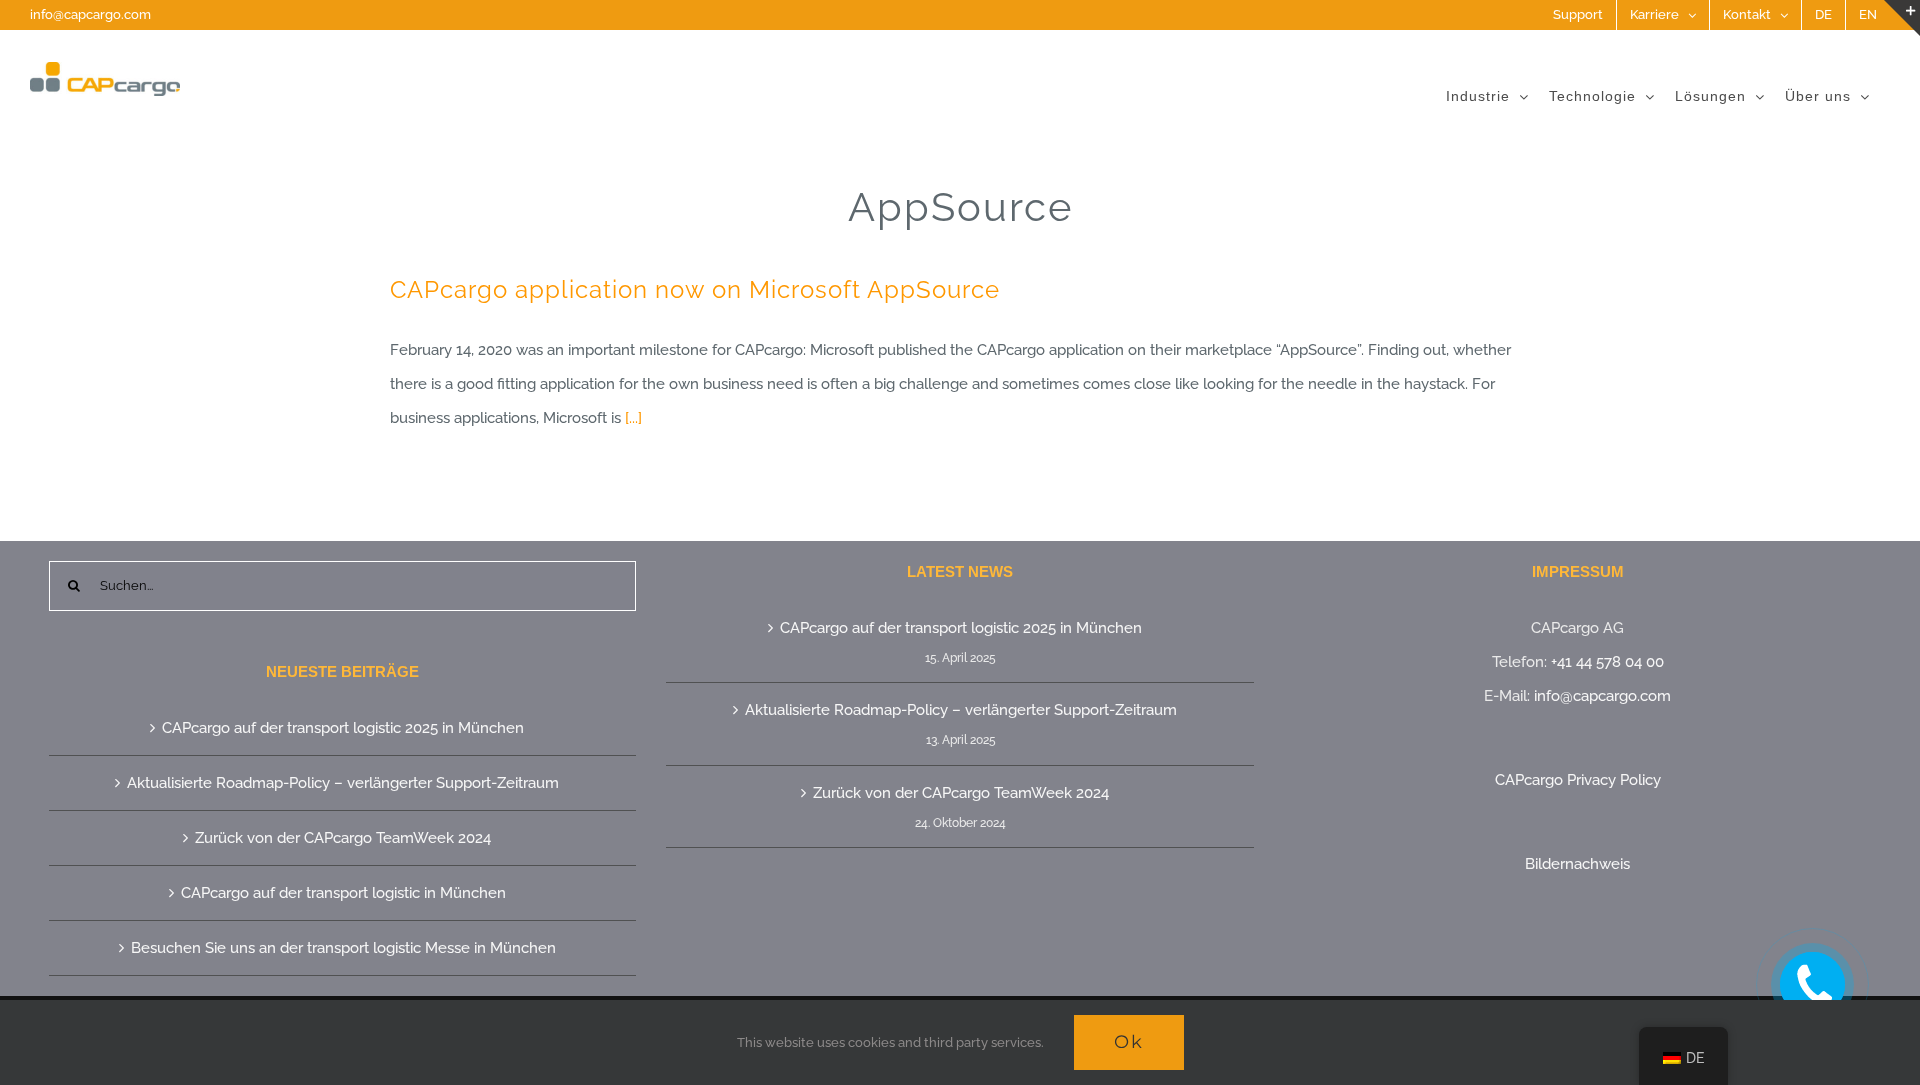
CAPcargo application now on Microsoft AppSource (695, 289)
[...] (633, 418)
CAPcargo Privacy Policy (1578, 780)
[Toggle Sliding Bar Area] (1902, 18)
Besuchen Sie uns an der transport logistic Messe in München (343, 948)
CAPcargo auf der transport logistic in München (343, 893)
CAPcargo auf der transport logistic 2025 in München (343, 728)
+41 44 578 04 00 (1607, 662)
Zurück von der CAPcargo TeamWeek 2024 (343, 838)
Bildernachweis (1577, 864)
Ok (1129, 1042)
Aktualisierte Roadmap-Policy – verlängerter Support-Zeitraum (343, 783)
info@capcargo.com (90, 14)
